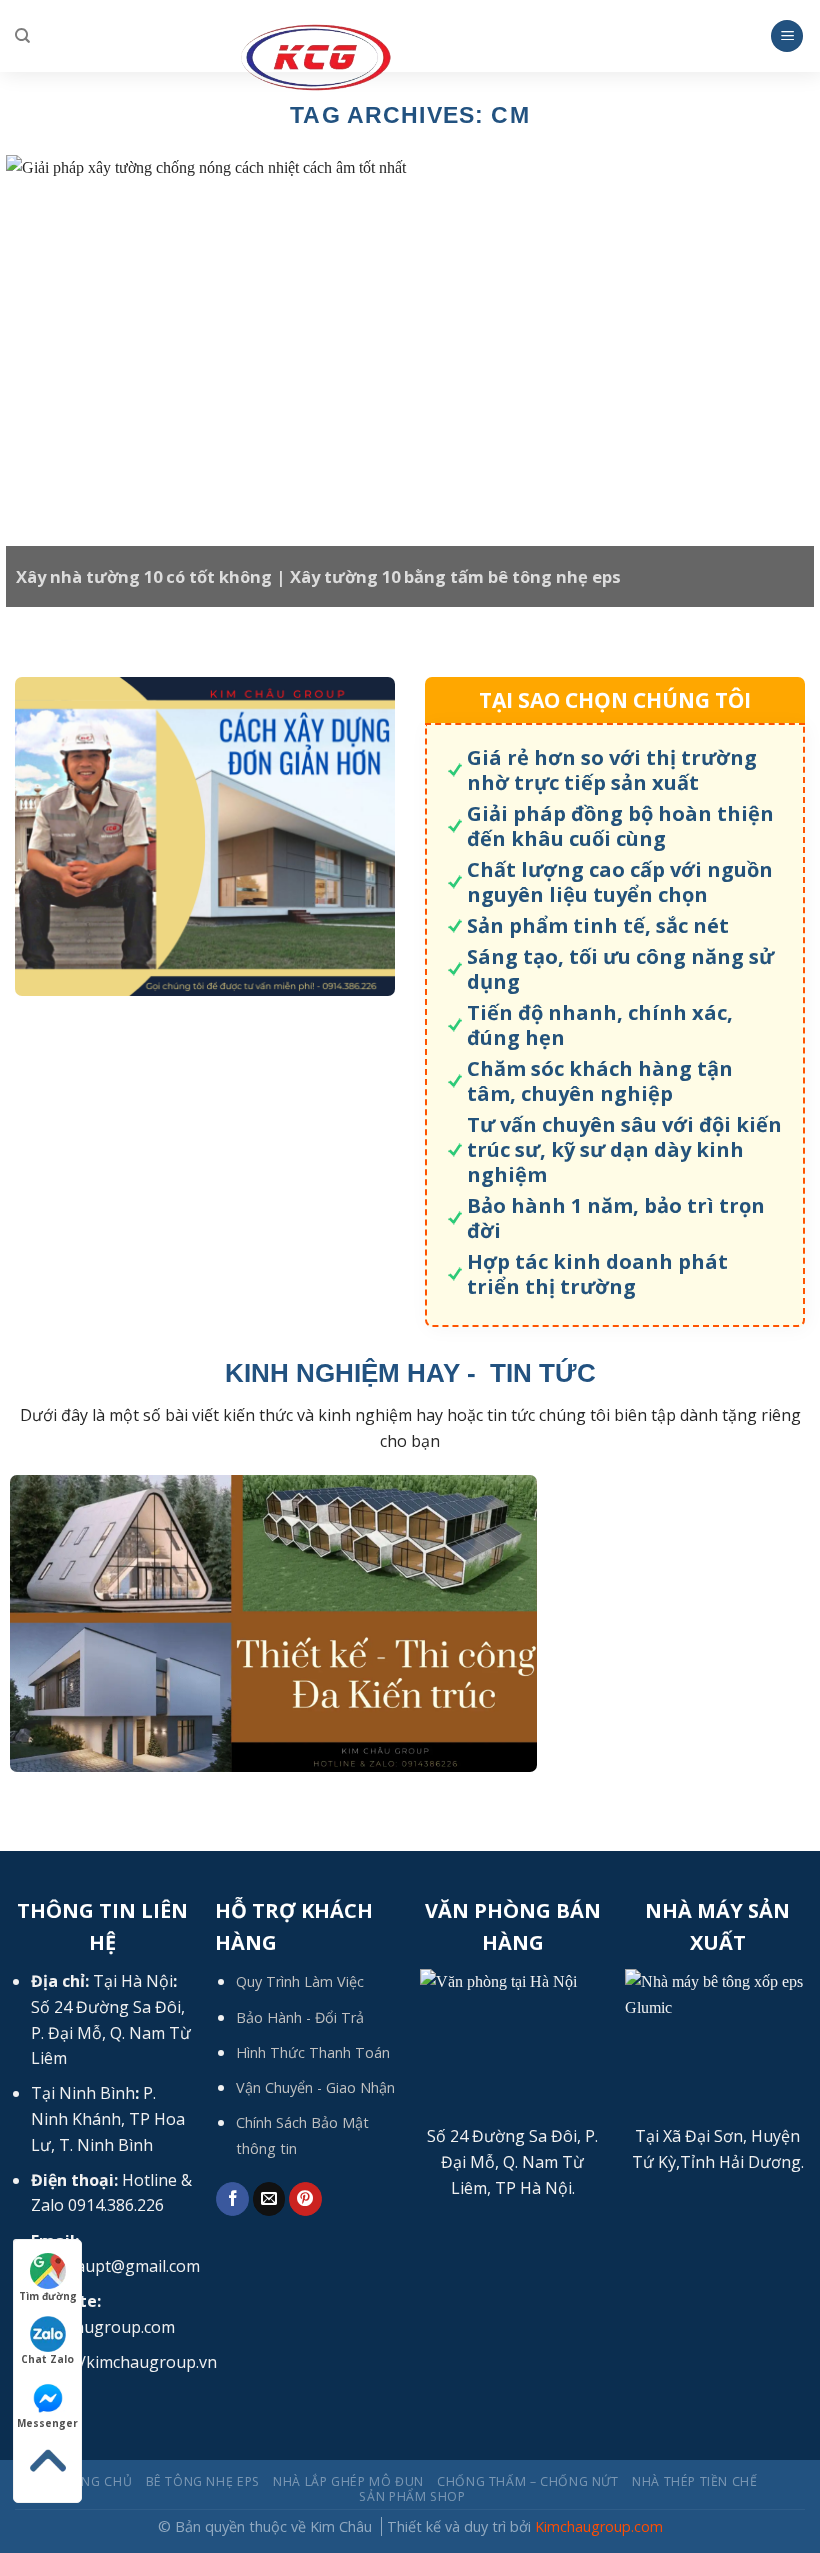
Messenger (47, 2423)
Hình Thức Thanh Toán (313, 2052)
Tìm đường (48, 2296)
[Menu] (787, 36)
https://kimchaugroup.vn (124, 2362)
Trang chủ (95, 2481)
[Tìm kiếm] (22, 36)
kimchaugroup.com (103, 2327)
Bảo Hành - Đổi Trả (300, 2017)
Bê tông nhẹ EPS (203, 2481)
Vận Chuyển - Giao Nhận (315, 2087)
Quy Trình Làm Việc (300, 1981)
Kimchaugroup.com (599, 2526)
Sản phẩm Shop (412, 2496)
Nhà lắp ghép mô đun (348, 2481)
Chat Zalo (47, 2359)
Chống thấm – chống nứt (527, 2481)
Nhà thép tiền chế (694, 2481)
